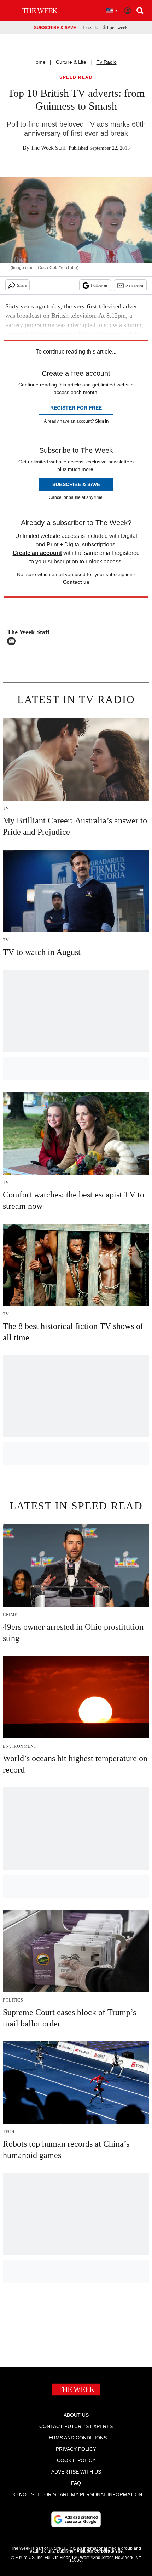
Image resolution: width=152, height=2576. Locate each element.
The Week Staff (48, 148)
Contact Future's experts (76, 2426)
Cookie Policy (76, 2460)
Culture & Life (71, 62)
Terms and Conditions (76, 2438)
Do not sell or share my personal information (76, 2494)
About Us (76, 2415)
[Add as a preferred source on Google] (76, 2519)
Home (39, 62)
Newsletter (135, 285)
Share (22, 285)
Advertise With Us (76, 2472)
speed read (76, 77)
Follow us (99, 285)
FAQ (76, 2483)
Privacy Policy (76, 2449)
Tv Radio (107, 62)
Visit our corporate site (100, 2551)
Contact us (76, 582)
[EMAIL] (13, 641)
